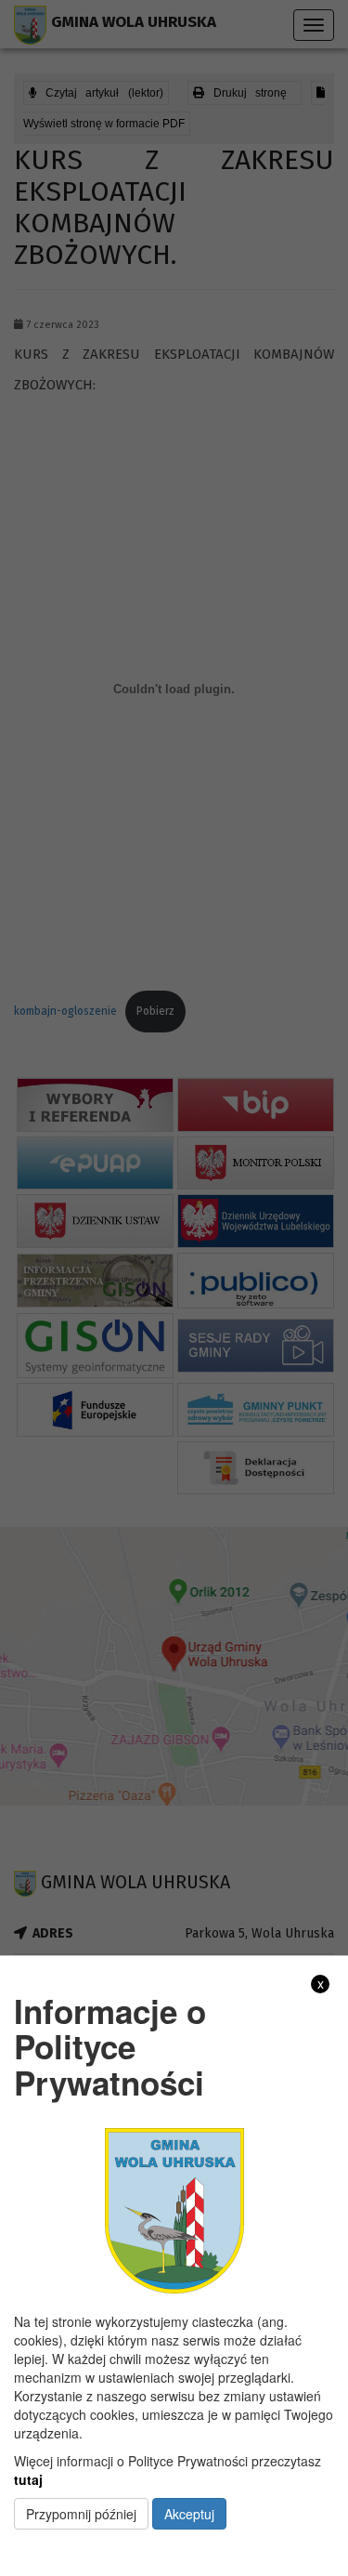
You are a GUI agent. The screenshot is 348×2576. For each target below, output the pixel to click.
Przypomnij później (81, 2514)
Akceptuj (189, 2514)
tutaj (28, 2479)
